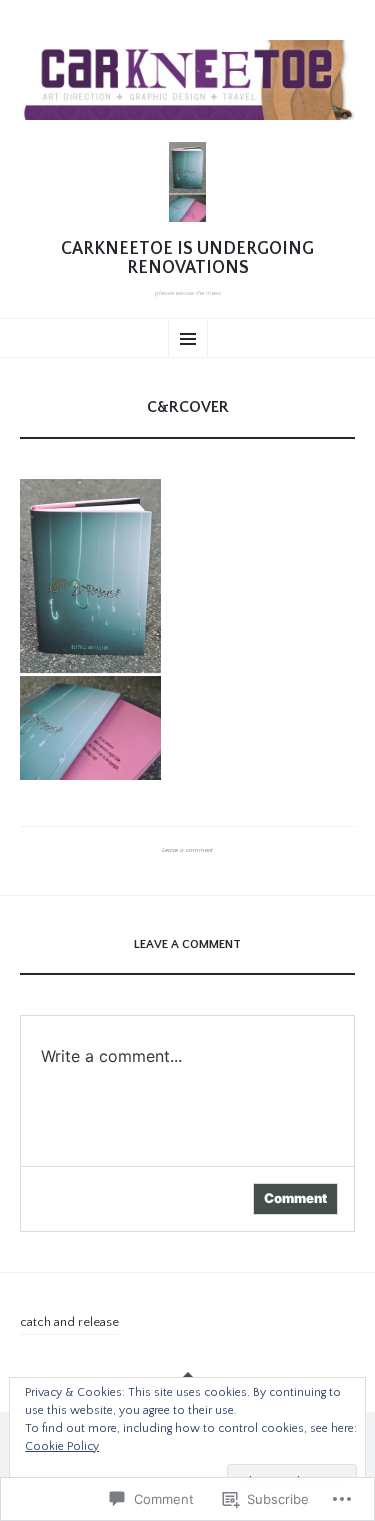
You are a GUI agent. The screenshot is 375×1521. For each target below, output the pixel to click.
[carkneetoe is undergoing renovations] (187, 80)
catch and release (69, 1322)
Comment (295, 1198)
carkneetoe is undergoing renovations (187, 259)
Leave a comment (187, 850)
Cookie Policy (62, 1446)
